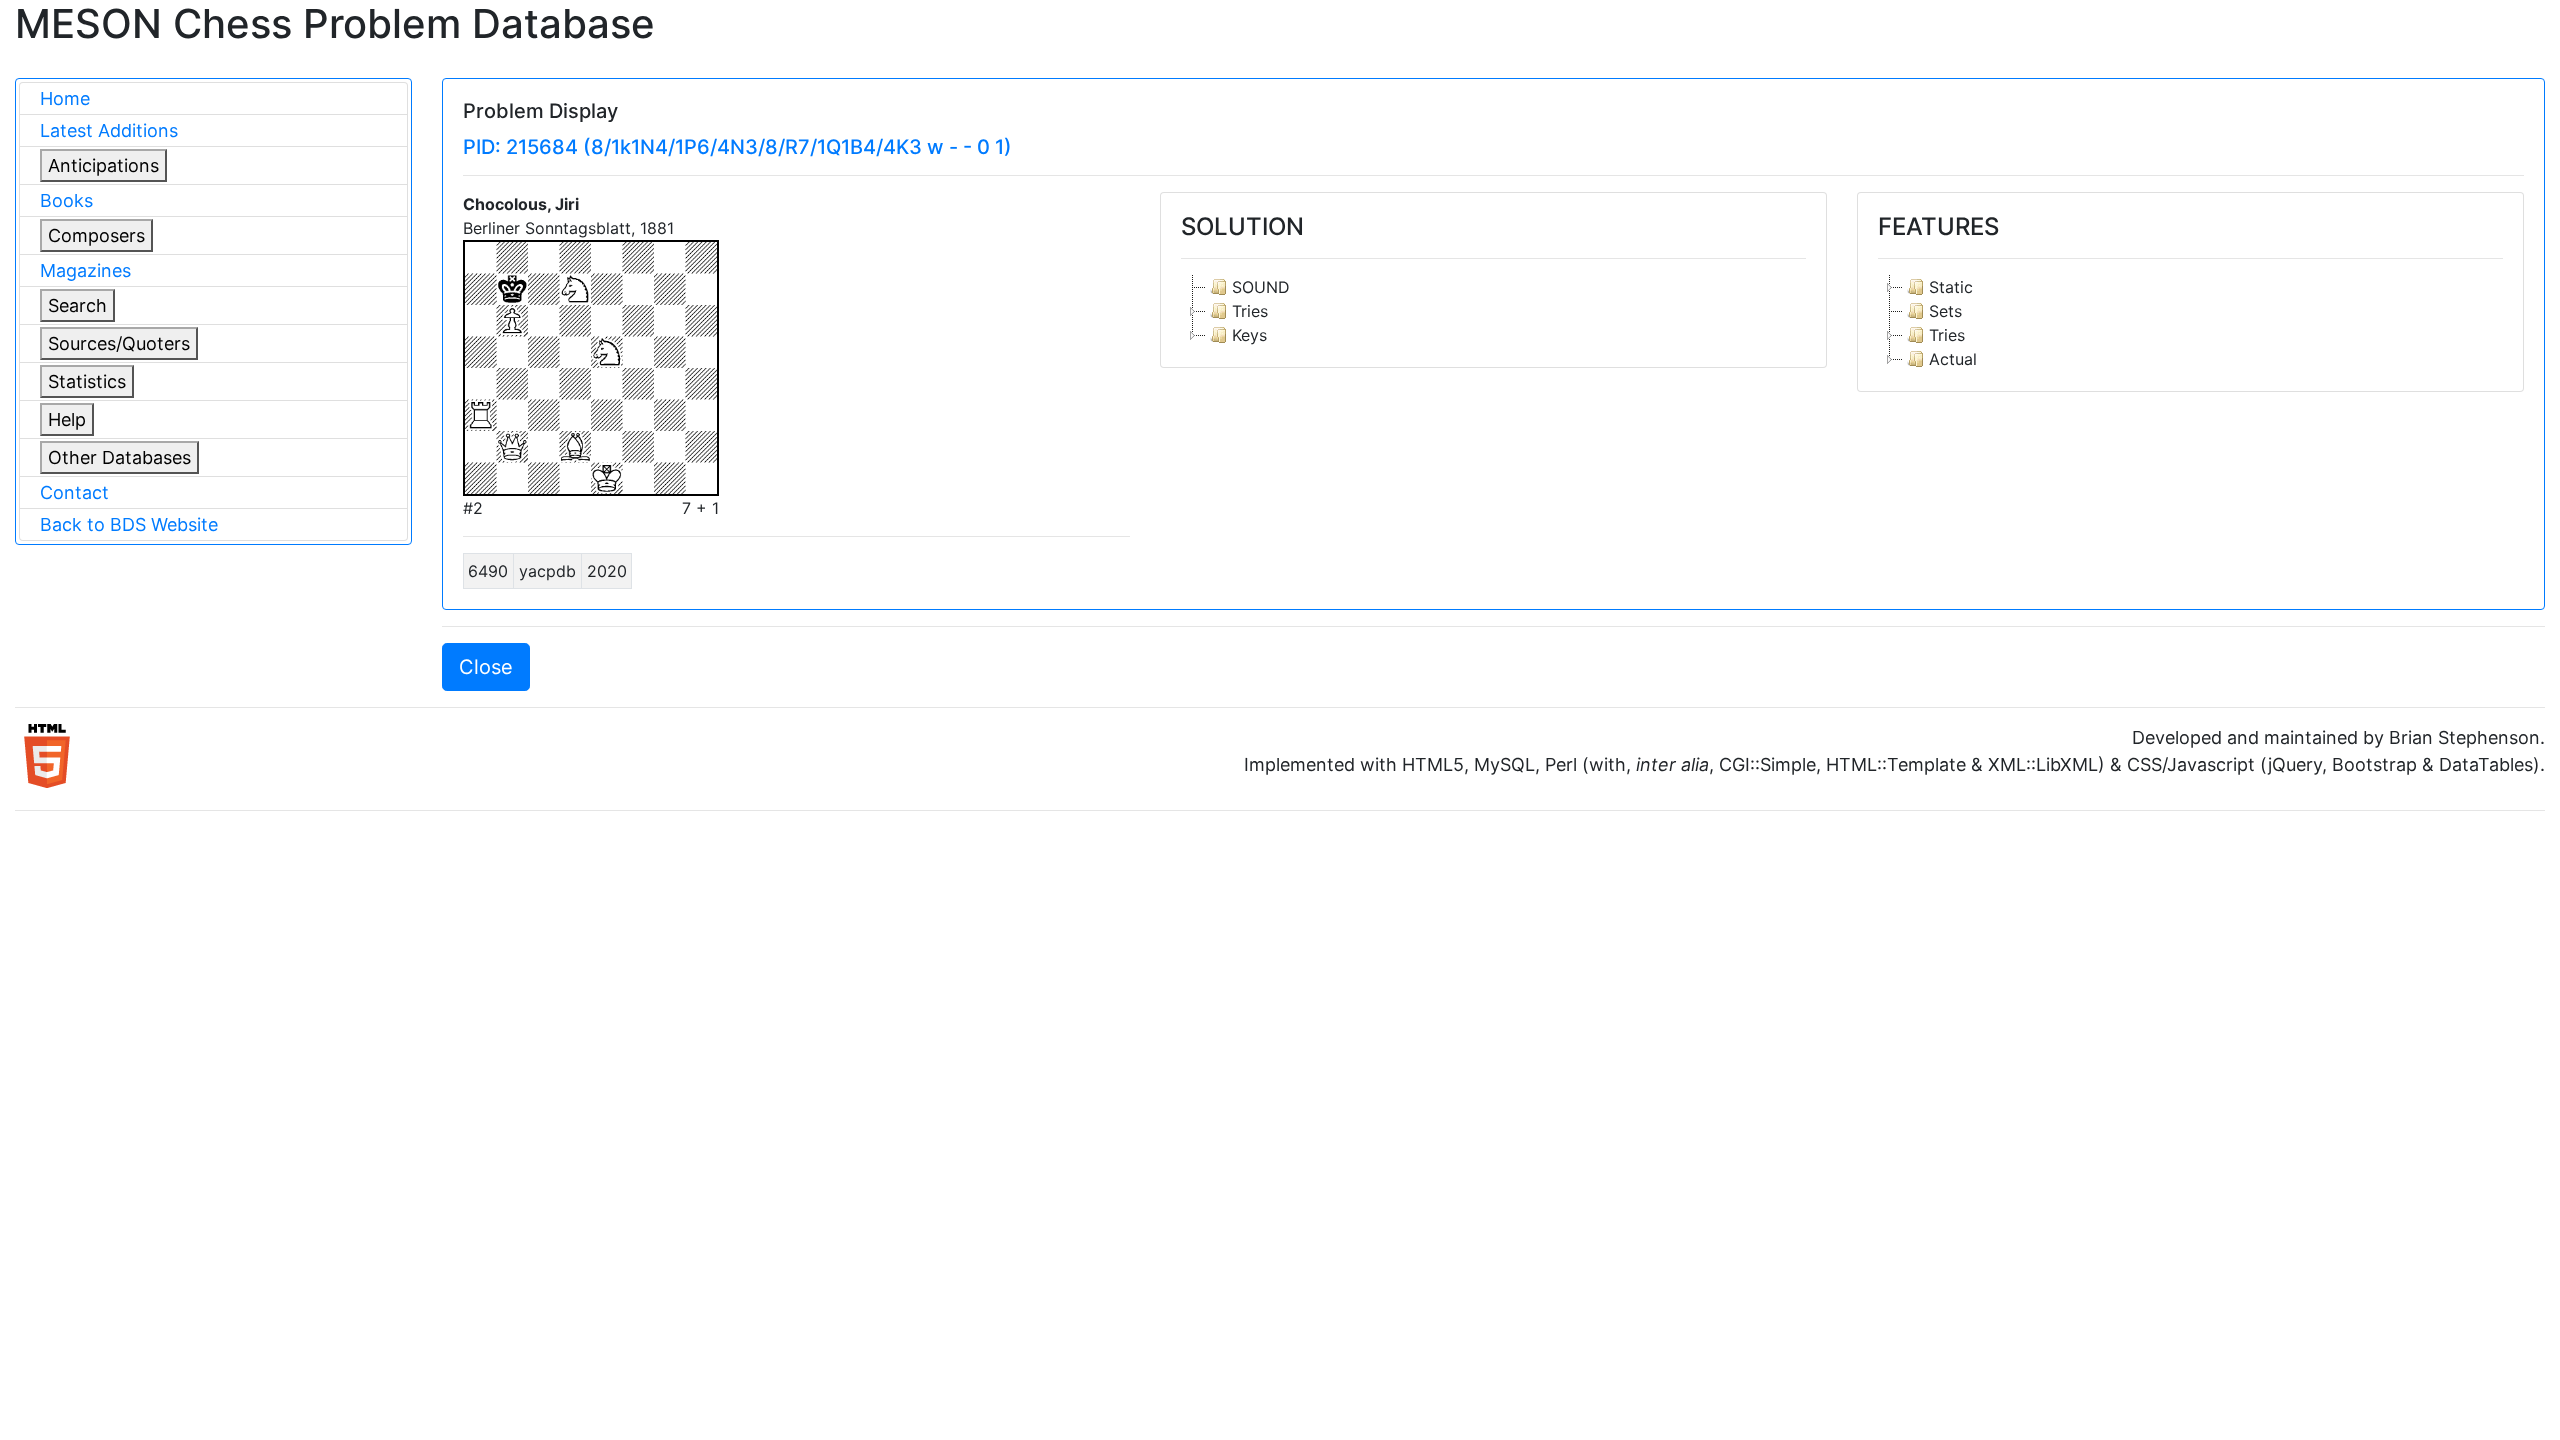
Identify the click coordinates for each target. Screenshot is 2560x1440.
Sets (1945, 311)
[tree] (1493, 311)
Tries (1250, 311)
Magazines (85, 270)
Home (65, 98)
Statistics (87, 381)
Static (1951, 287)
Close (486, 667)
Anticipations (103, 165)
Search (77, 305)
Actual (1953, 359)
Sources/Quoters (119, 343)
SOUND (1261, 287)
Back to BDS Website (129, 524)
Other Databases (119, 457)
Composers (96, 235)
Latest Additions (109, 130)
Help (67, 419)
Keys (1249, 335)
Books (66, 200)
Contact (74, 492)
